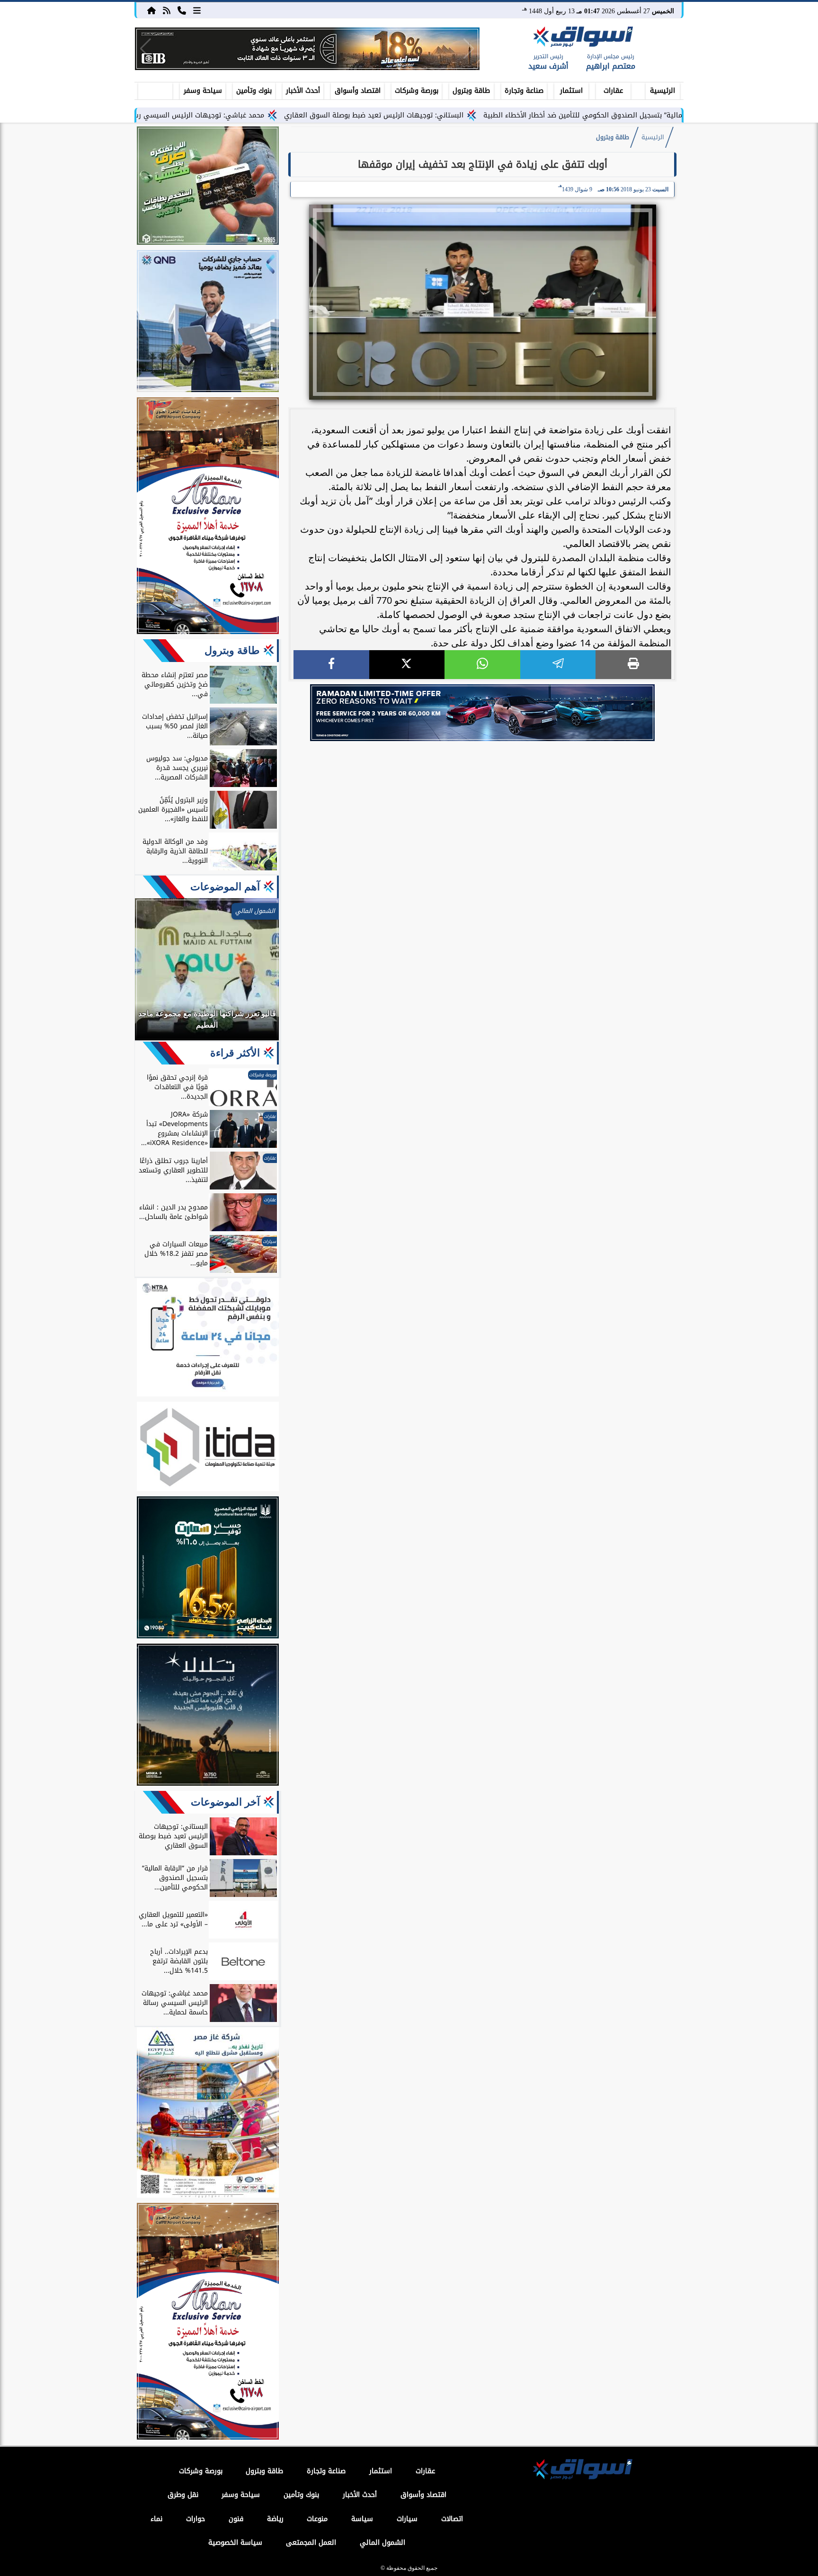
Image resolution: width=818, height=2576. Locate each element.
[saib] (208, 1716)
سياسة (362, 2519)
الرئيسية (662, 91)
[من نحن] (182, 10)
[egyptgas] (208, 2114)
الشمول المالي (382, 2543)
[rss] (167, 10)
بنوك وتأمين (254, 91)
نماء (156, 2519)
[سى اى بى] (307, 49)
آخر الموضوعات (225, 1802)
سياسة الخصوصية (235, 2543)
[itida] (208, 1448)
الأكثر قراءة (235, 1053)
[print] (633, 665)
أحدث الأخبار (303, 91)
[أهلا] (208, 517)
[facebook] (331, 665)
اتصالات (452, 2519)
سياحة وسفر (203, 91)
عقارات (613, 91)
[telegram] (558, 665)
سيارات (407, 2519)
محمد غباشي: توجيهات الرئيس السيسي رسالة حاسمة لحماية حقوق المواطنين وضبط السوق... (216, 115)
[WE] (482, 713)
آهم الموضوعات (225, 887)
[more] (197, 10)
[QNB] (208, 322)
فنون (236, 2519)
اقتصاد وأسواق (358, 91)
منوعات (317, 2519)
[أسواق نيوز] (582, 38)
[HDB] (208, 187)
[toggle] (155, 89)
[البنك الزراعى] (208, 1569)
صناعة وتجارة (524, 91)
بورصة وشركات (417, 91)
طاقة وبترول (471, 91)
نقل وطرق (183, 2495)
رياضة (275, 2519)
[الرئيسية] (151, 10)
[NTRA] (208, 1339)
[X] (407, 665)
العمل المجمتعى (311, 2543)
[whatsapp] (482, 665)
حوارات (196, 2519)
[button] (146, 49)
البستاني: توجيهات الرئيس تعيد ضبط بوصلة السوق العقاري (468, 115)
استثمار (571, 91)
